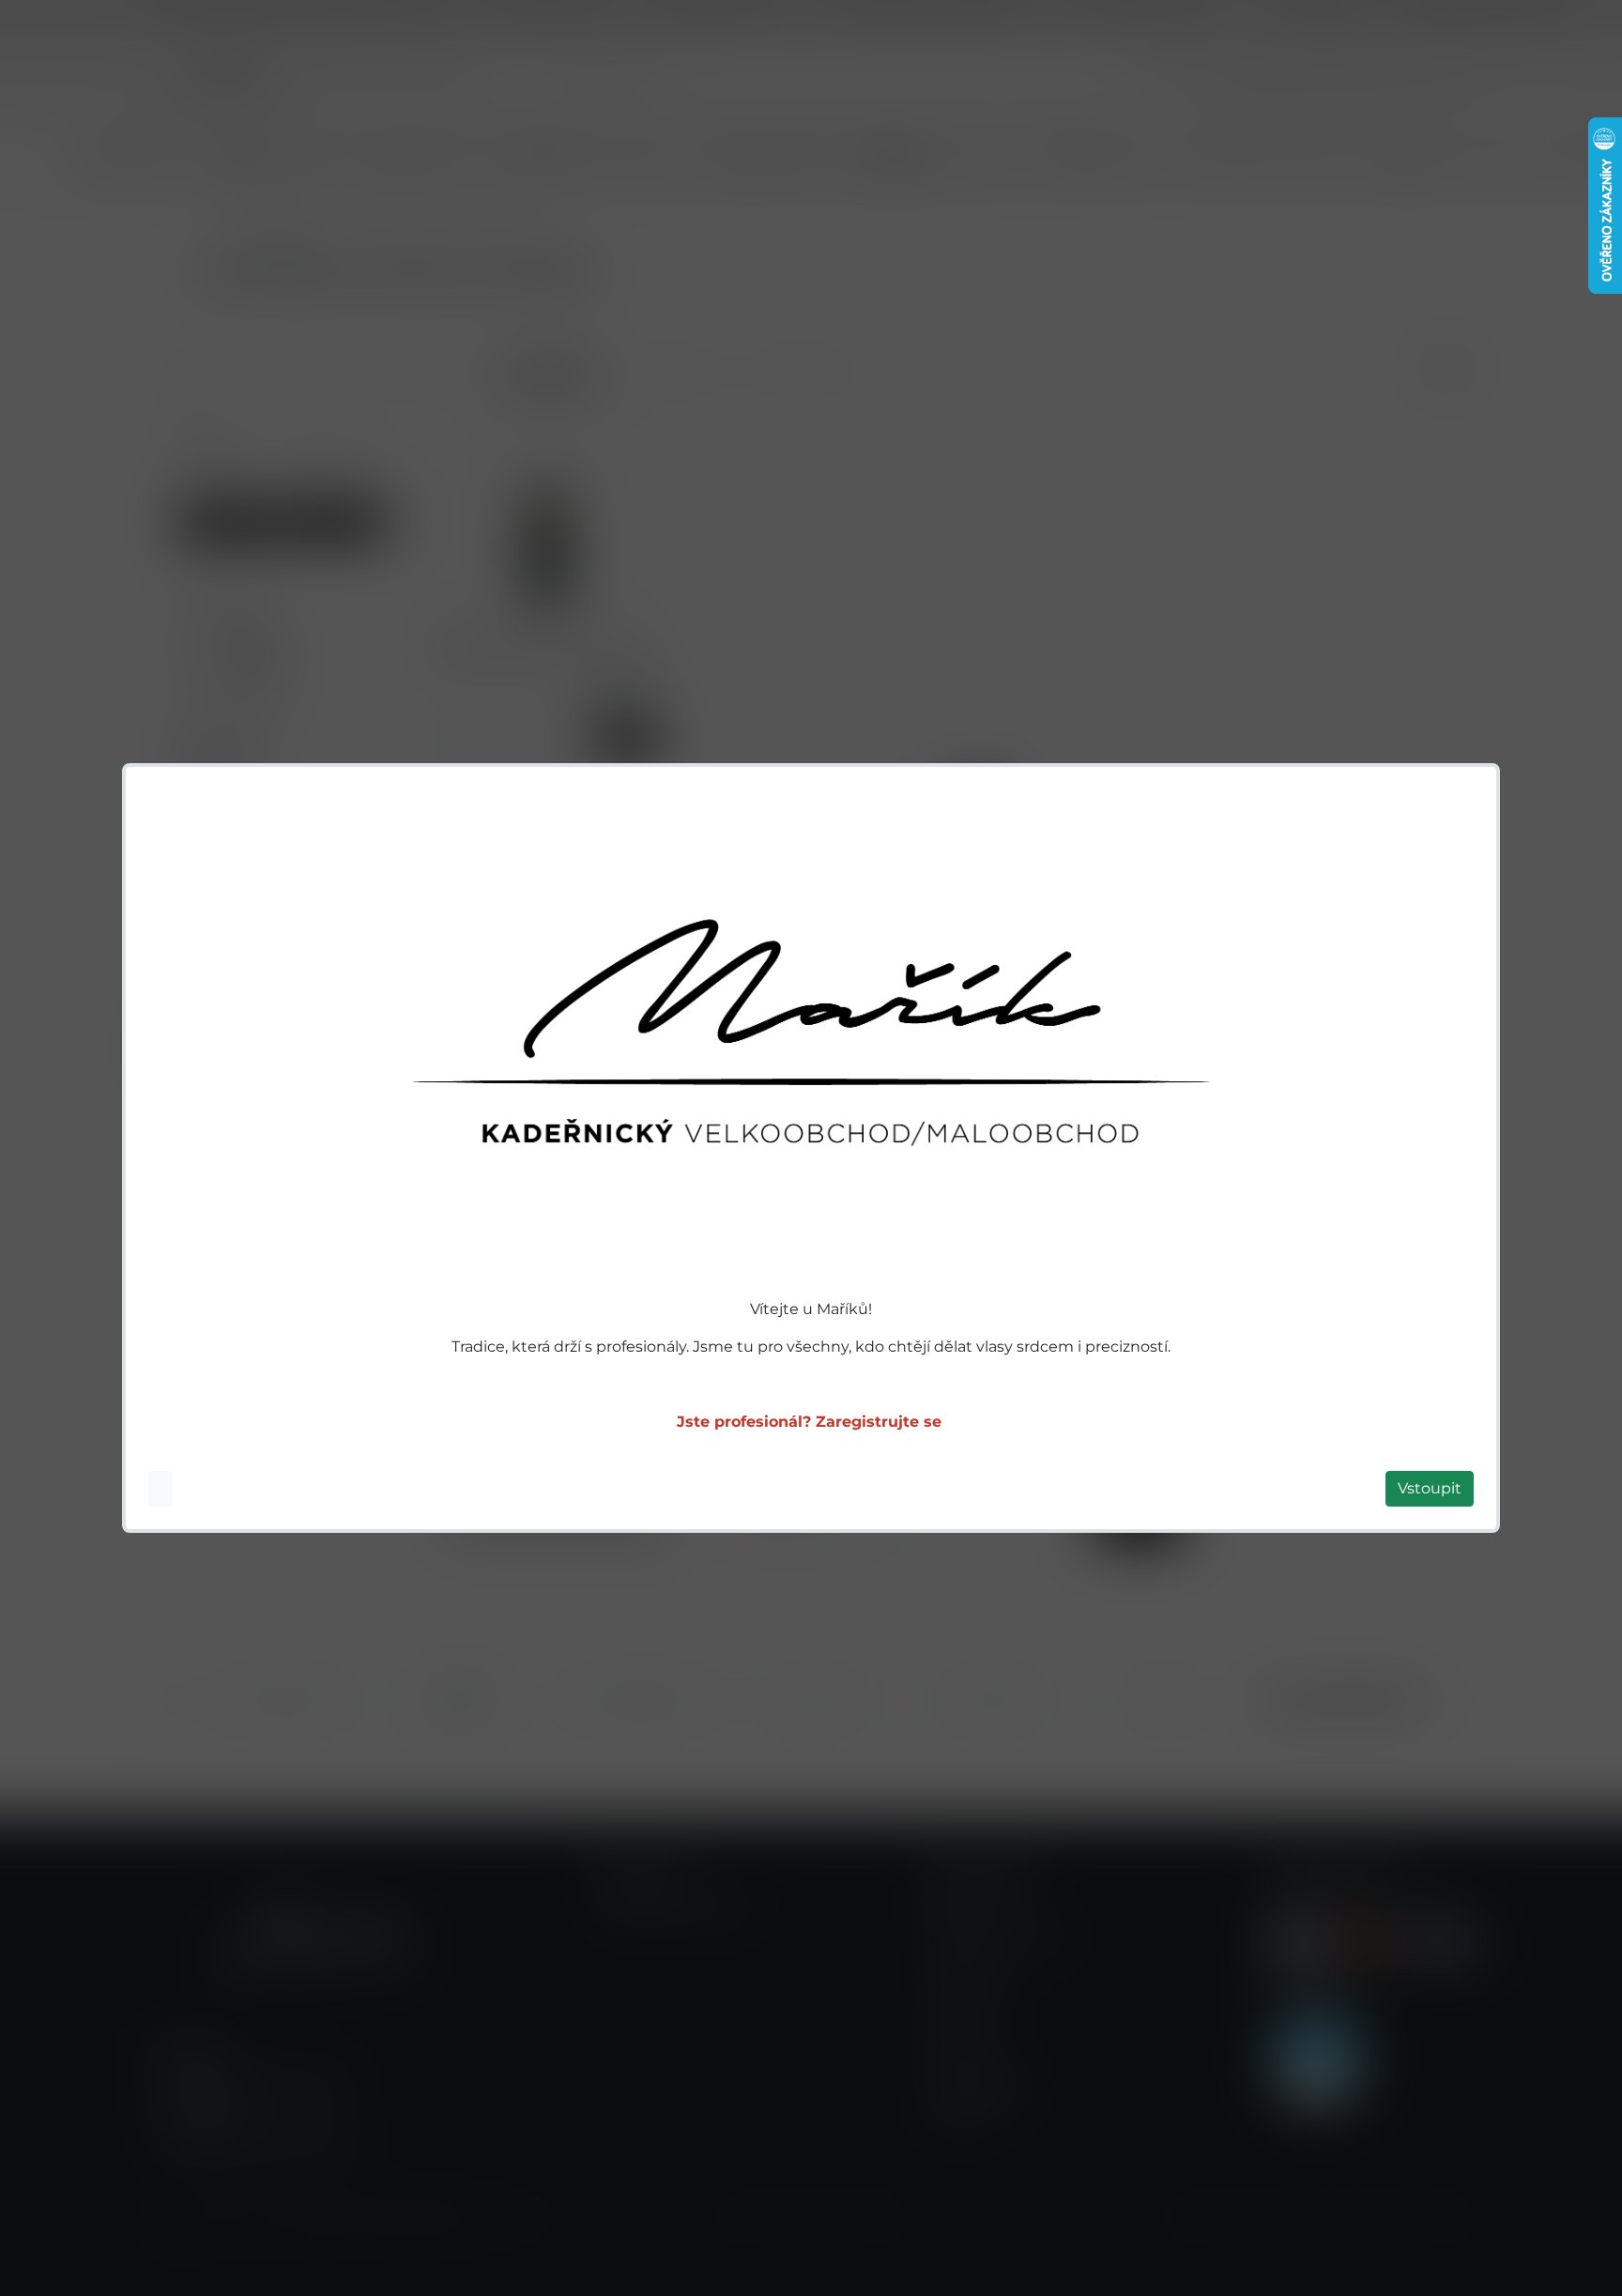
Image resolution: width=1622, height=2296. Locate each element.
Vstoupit (1430, 1488)
